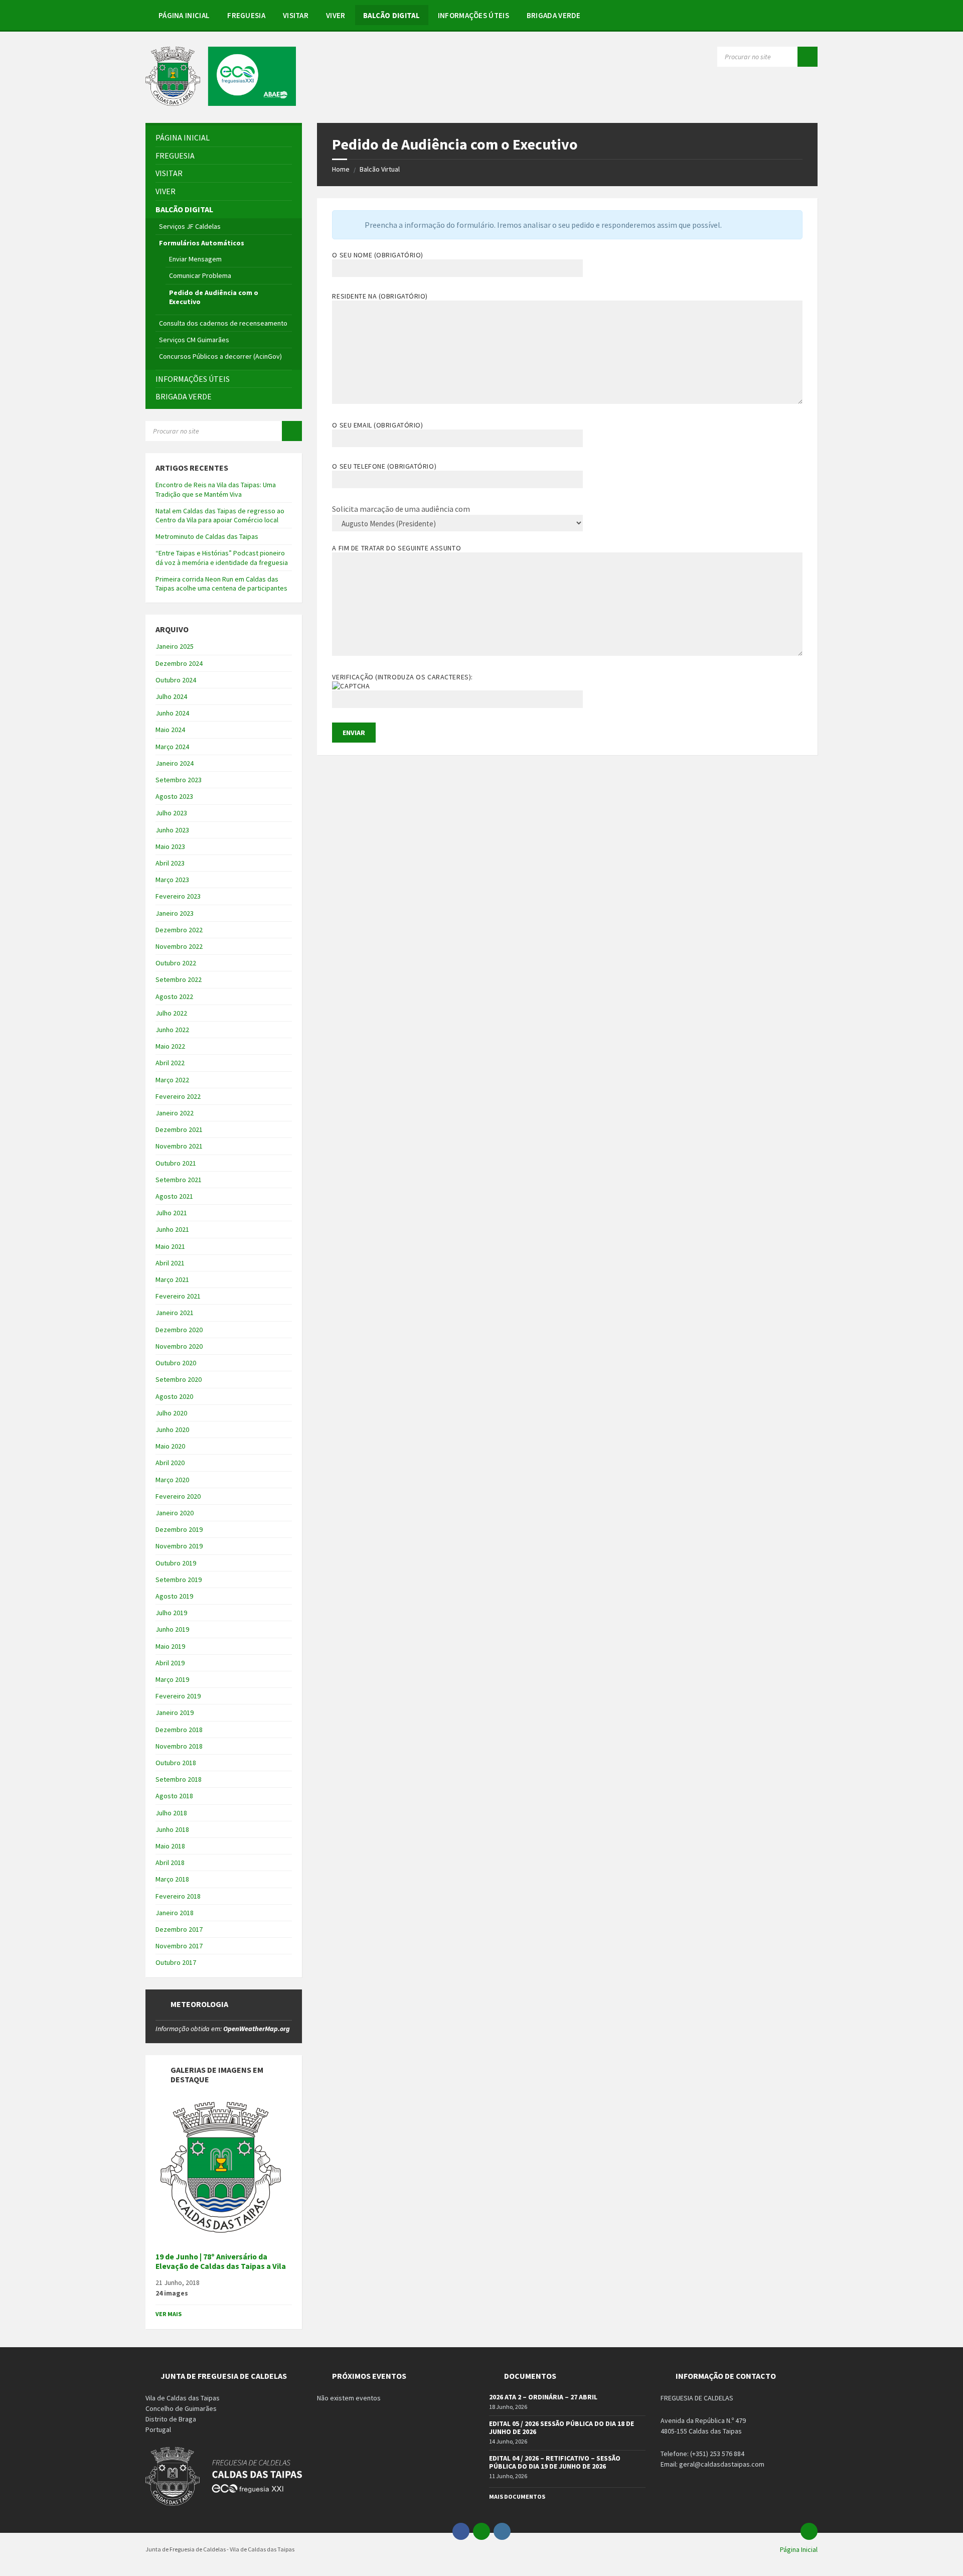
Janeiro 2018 (175, 1913)
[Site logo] (221, 103)
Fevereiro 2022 (178, 1096)
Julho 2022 (171, 1013)
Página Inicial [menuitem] (799, 2549)
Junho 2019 (172, 1629)
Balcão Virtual (380, 169)
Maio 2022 (170, 1046)
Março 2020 (172, 1480)
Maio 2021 (170, 1246)
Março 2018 (172, 1879)
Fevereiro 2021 (178, 1296)
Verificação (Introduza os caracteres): (402, 677)
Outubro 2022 (176, 963)
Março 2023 (172, 880)
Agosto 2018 (174, 1796)
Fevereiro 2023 (178, 896)
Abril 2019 (170, 1663)
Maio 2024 (170, 730)
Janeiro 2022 (175, 1113)
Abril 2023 (170, 863)
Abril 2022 (170, 1063)
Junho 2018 (172, 1829)
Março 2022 (172, 1080)
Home (341, 169)
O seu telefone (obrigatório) (384, 466)
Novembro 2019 (179, 1546)
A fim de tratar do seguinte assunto (396, 548)
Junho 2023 (172, 830)
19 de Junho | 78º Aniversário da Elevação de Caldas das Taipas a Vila (221, 2261)
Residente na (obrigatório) (380, 296)
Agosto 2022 (174, 996)
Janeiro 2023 (175, 913)
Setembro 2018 (179, 1779)
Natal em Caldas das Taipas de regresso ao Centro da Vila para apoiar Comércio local (220, 515)
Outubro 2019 (176, 1563)
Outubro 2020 (176, 1363)
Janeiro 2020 (175, 1513)
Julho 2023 (171, 813)
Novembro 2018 (179, 1746)
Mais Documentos (517, 2496)
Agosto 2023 (174, 796)
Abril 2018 (170, 1863)
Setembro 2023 (179, 780)
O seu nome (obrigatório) (377, 255)
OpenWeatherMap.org (257, 2029)
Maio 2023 (170, 846)
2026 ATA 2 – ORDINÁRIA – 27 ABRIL (543, 2397)
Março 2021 (172, 1279)
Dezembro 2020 (179, 1330)
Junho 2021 (172, 1229)
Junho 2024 (172, 713)
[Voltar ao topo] (809, 2531)
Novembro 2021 (179, 1146)
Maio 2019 (170, 1646)
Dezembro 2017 (179, 1929)
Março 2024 (172, 747)
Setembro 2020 (179, 1379)
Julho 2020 (171, 1413)
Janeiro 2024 (175, 763)
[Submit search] (808, 57)
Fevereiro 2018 (178, 1896)
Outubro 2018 (176, 1763)
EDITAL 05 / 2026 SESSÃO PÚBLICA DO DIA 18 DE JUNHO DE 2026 (561, 2428)
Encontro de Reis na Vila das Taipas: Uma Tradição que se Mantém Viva (216, 489)
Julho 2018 (171, 1813)
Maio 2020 (170, 1446)
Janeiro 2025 (175, 646)
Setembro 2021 (179, 1180)
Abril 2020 (170, 1463)
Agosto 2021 (174, 1196)
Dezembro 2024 (179, 663)
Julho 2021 (171, 1213)
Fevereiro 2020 (178, 1496)
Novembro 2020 (179, 1346)
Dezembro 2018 (179, 1730)
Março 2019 (172, 1679)
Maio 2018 (170, 1846)
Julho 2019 (171, 1613)
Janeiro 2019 (175, 1712)
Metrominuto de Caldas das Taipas (207, 536)
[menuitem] (184, 15)
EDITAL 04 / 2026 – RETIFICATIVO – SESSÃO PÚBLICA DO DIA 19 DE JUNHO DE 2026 (555, 2462)
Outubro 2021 (176, 1163)
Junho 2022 (172, 1030)
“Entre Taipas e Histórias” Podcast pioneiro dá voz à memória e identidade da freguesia (222, 557)
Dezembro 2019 (179, 1529)
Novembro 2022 (179, 946)
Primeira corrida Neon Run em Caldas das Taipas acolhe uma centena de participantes (221, 584)
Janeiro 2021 (175, 1313)
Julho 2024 (171, 696)
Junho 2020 (172, 1429)
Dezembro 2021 (179, 1129)
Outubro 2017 (176, 1962)
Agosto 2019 (174, 1596)
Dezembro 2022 (179, 930)
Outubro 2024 (176, 680)
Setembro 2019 (179, 1580)
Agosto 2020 (174, 1396)
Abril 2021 (170, 1263)
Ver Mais (169, 2314)
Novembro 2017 (179, 1946)
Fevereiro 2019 (178, 1696)
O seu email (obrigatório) (377, 425)
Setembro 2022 (179, 979)
